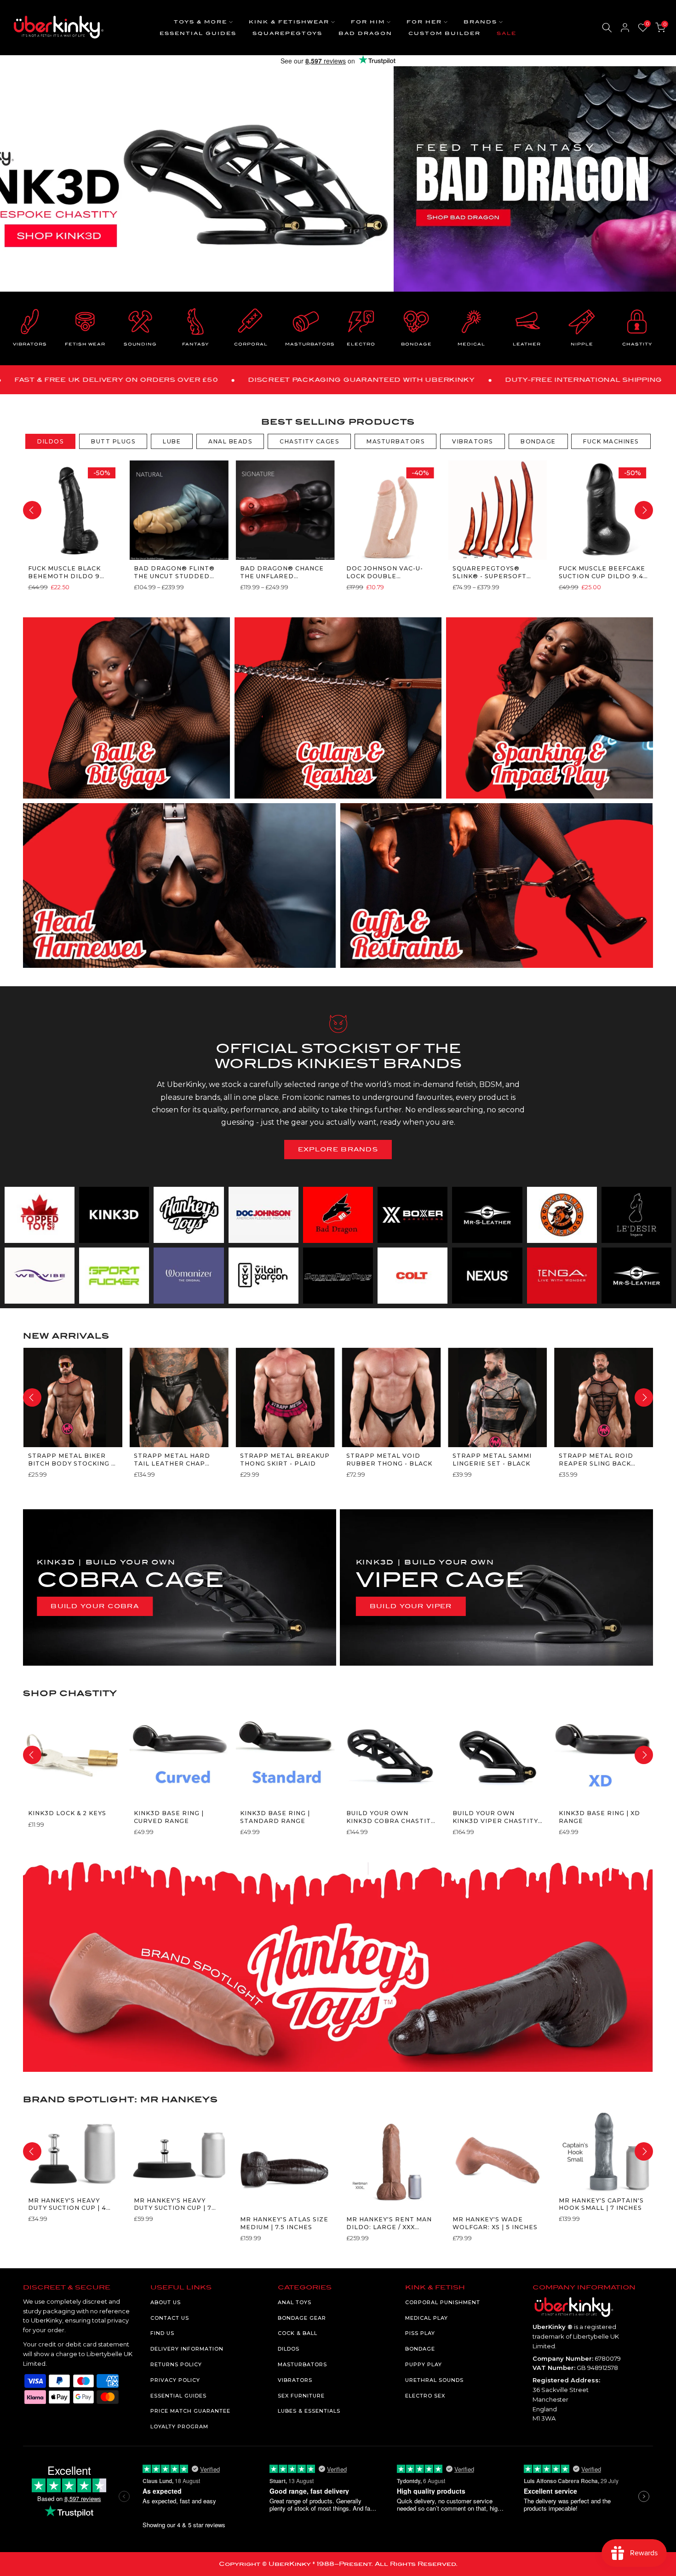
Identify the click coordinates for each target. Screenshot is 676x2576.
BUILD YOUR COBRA (95, 1606)
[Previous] (32, 510)
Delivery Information (187, 2349)
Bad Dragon (365, 33)
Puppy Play (424, 2364)
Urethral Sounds (434, 2380)
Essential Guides (198, 33)
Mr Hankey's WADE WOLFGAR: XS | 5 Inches (495, 2223)
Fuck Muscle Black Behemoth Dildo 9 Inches (64, 572)
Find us (162, 2333)
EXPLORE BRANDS (338, 1149)
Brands (480, 22)
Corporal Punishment (443, 2302)
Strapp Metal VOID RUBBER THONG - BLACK (389, 1459)
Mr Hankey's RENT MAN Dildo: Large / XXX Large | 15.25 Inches (389, 2223)
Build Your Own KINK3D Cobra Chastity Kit (390, 1817)
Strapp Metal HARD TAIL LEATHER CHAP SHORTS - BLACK (172, 1460)
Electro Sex (425, 2396)
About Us (166, 2302)
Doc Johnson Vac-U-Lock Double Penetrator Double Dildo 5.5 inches (386, 572)
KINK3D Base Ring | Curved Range (169, 1817)
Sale (507, 33)
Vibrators (295, 2380)
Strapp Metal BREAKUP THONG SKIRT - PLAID (285, 1459)
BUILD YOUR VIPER (411, 1606)
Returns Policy (176, 2364)
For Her (424, 22)
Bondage (420, 2349)
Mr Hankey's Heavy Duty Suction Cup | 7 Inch (173, 2205)
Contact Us (170, 2318)
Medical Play (427, 2318)
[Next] (644, 510)
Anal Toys (295, 2302)
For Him (368, 22)
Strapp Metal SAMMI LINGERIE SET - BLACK (492, 1459)
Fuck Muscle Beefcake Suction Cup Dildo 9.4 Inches (602, 572)
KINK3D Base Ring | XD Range (599, 1817)
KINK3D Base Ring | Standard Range (275, 1817)
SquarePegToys (287, 33)
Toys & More (201, 22)
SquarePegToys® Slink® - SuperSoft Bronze (489, 572)
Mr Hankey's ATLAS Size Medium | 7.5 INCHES (284, 2223)
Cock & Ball (298, 2333)
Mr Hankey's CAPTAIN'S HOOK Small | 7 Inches (601, 2204)
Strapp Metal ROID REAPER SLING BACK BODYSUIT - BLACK (596, 1460)
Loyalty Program (179, 2426)
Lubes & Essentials (309, 2411)
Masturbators (302, 2364)
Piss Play (420, 2333)
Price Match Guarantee (190, 2411)
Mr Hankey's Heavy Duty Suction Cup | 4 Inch (67, 2205)
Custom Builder (444, 33)
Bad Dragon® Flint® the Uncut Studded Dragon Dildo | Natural (174, 572)
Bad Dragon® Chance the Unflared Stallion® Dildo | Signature (282, 572)
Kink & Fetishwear (289, 22)
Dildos (289, 2349)
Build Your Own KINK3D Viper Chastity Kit (495, 1817)
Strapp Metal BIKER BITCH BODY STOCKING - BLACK (71, 1460)
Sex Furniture (301, 2396)
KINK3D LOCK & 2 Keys (67, 1813)
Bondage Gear (302, 2318)
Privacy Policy (175, 2380)
